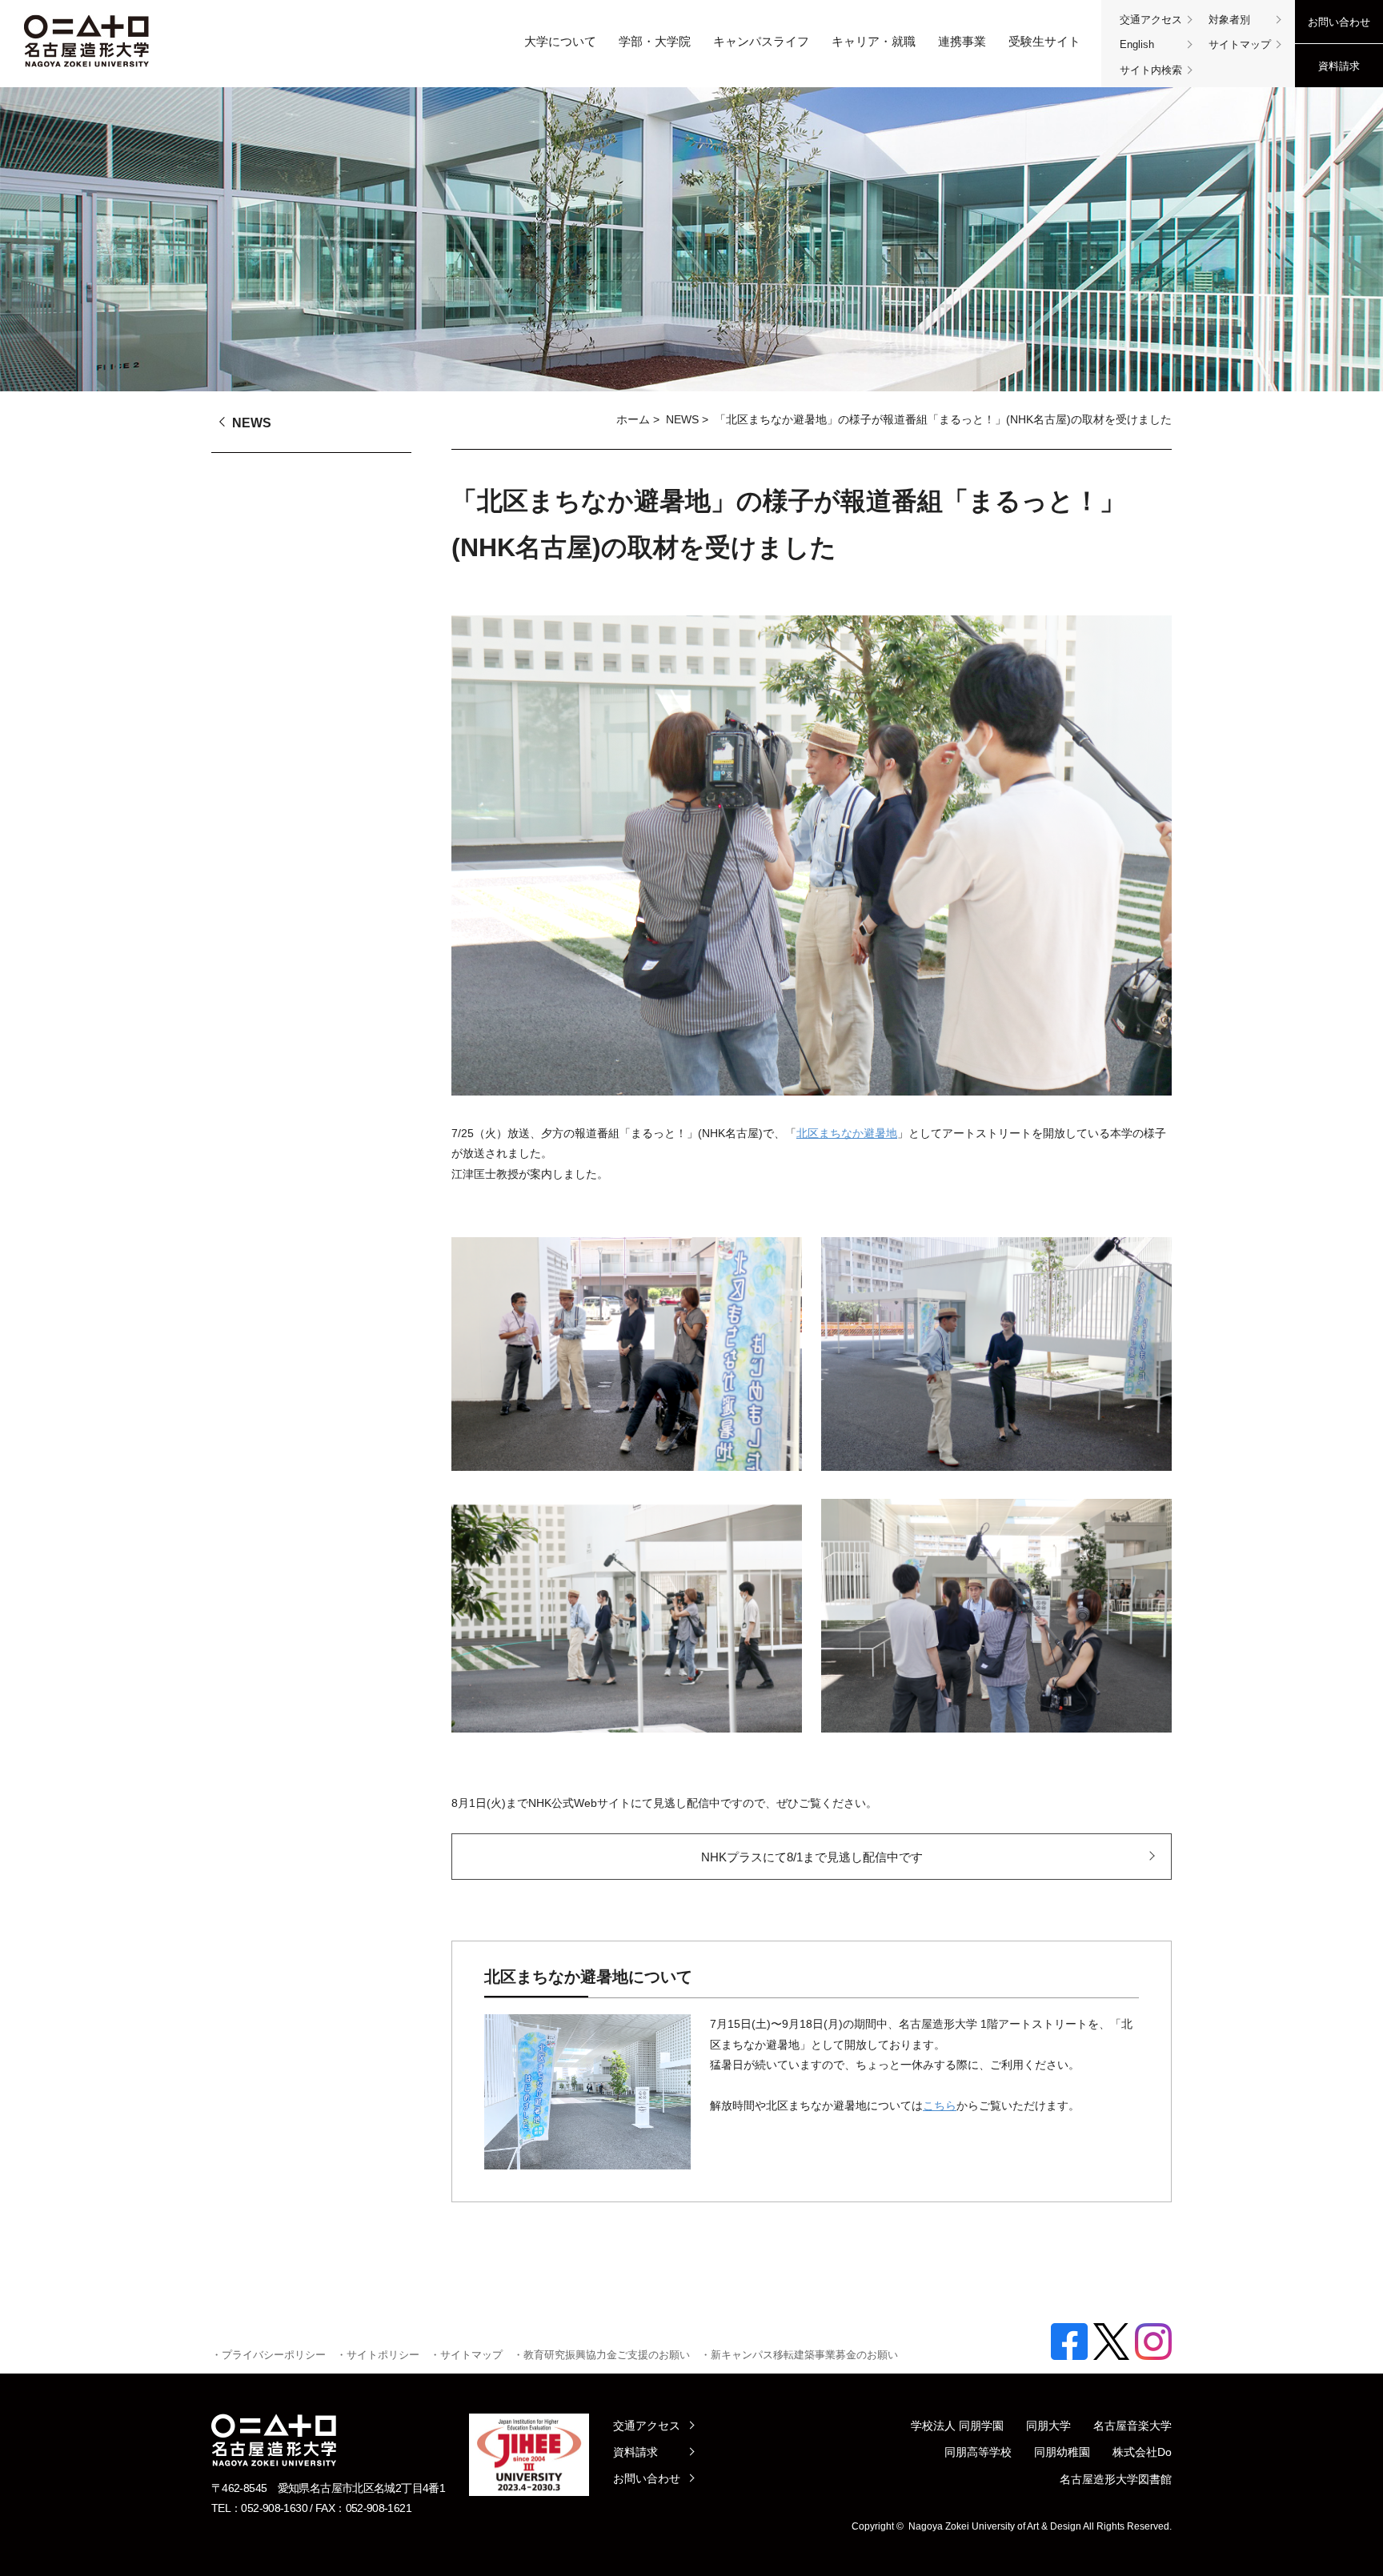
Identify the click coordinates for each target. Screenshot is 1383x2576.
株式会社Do (1142, 2452)
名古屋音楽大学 (1132, 2426)
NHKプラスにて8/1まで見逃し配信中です (812, 1857)
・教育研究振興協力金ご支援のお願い (601, 2355)
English (1137, 44)
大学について (560, 41)
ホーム (633, 419)
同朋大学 (1048, 2426)
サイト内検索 (1151, 70)
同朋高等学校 (978, 2452)
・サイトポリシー (378, 2355)
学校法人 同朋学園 (957, 2426)
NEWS (682, 419)
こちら (940, 2105)
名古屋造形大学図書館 (1116, 2479)
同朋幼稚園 (1062, 2452)
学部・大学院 (655, 41)
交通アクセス (1151, 20)
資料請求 (1339, 66)
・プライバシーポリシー (269, 2355)
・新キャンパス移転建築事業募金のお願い (799, 2355)
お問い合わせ (1339, 22)
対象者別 (1229, 20)
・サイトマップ (466, 2355)
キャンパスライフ (761, 41)
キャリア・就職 (874, 41)
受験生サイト (1044, 41)
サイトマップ (1240, 44)
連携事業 (962, 41)
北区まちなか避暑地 (847, 1133)
